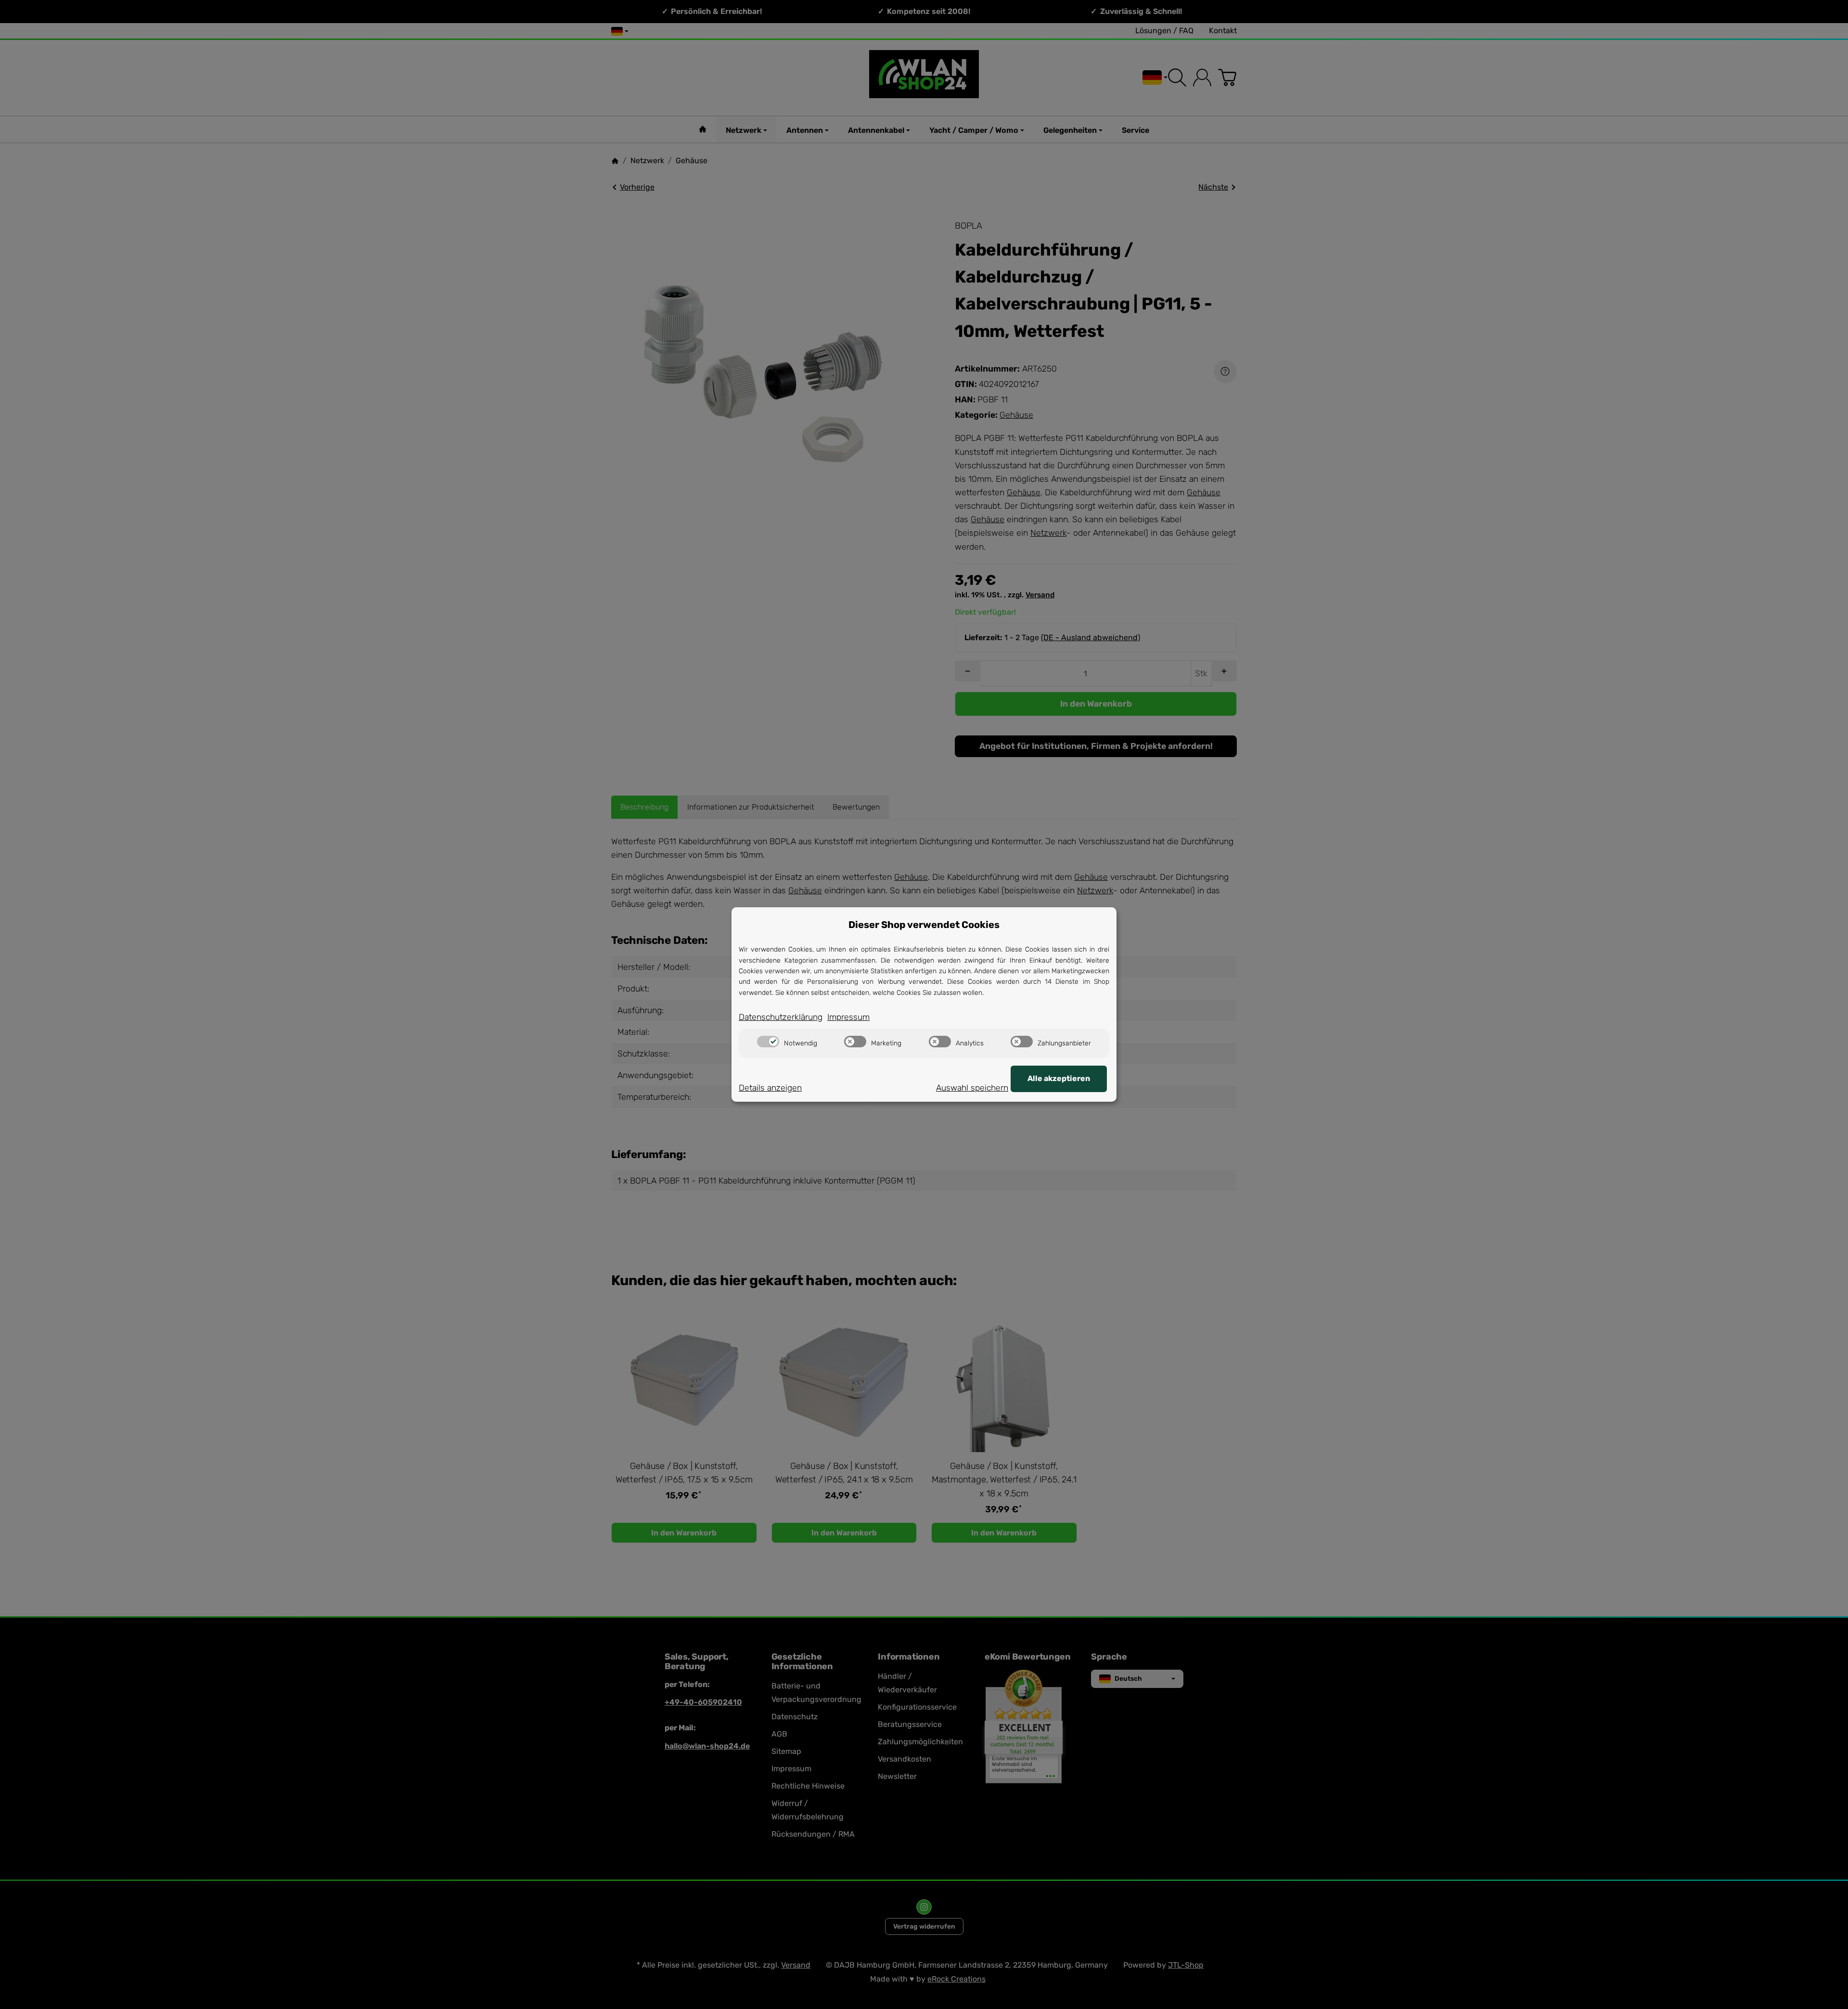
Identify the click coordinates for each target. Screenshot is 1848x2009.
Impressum (848, 1017)
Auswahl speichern (972, 1088)
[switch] (768, 1042)
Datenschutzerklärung (781, 1017)
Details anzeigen (770, 1088)
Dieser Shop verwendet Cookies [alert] (924, 925)
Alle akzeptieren (1059, 1078)
